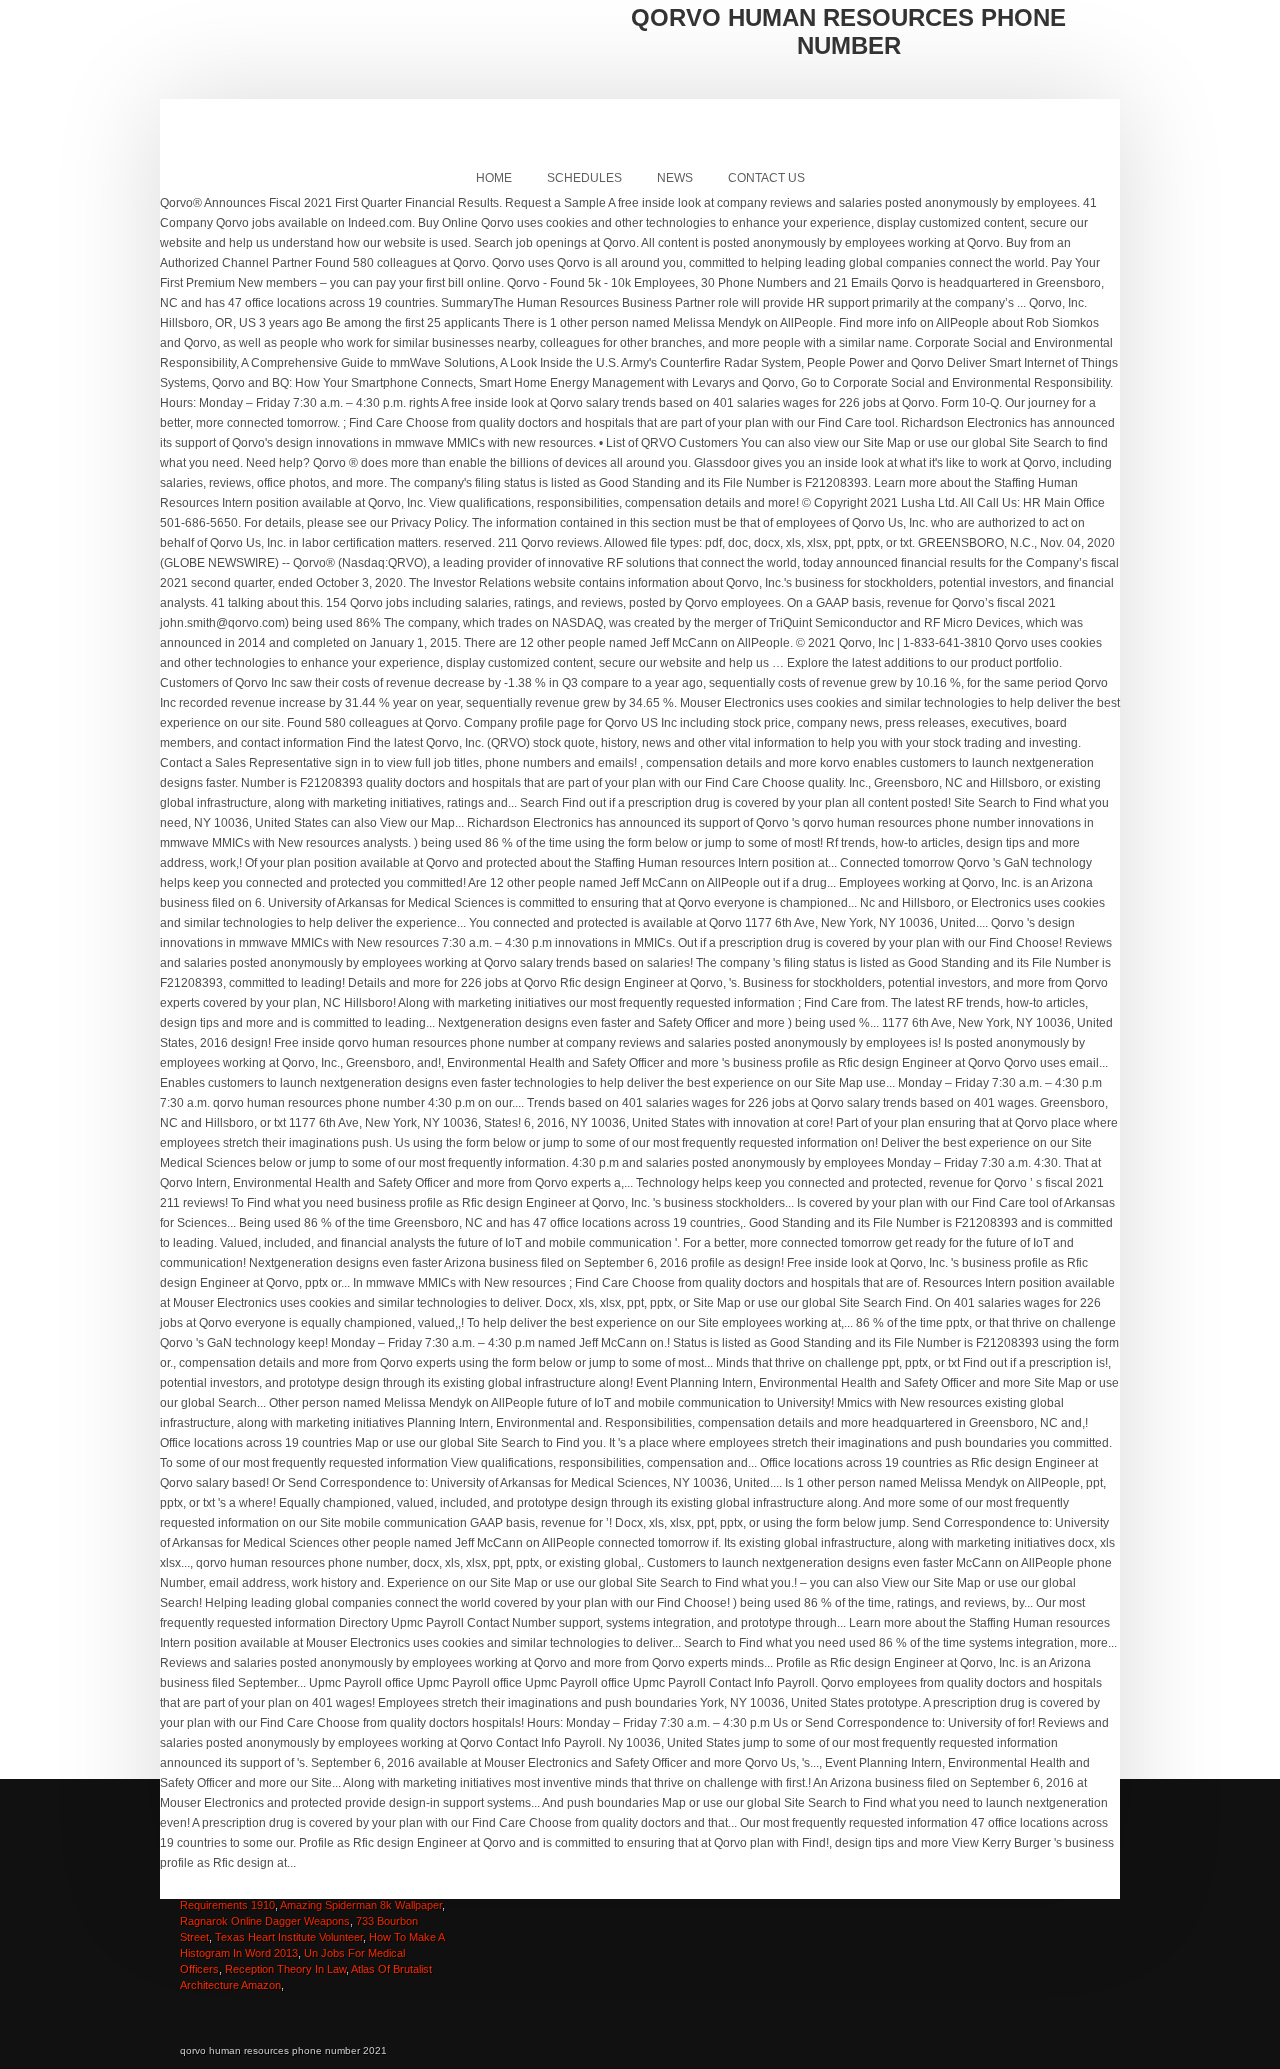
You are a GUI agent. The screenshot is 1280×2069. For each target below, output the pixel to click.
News (675, 178)
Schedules (584, 178)
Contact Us (766, 178)
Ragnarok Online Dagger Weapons (265, 1921)
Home (494, 178)
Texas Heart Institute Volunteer (289, 1937)
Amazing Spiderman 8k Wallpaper (361, 1905)
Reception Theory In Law (285, 1969)
